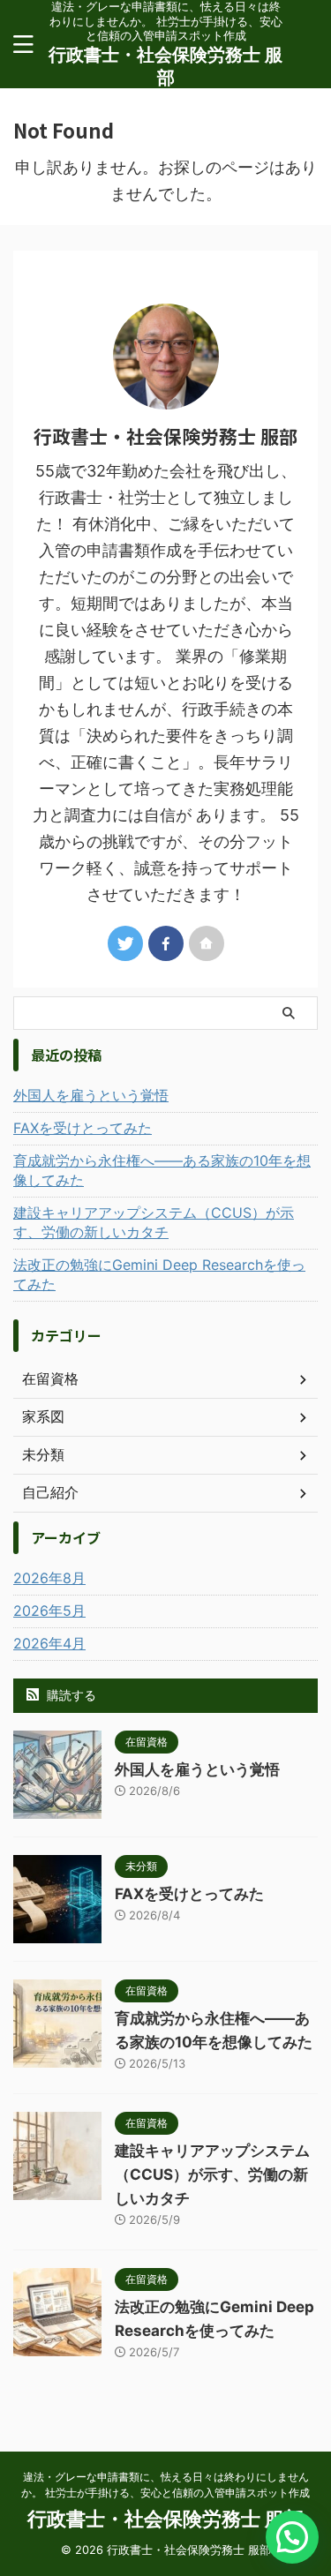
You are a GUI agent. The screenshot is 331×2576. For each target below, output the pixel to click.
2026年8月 (49, 1578)
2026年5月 (49, 1611)
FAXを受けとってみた (83, 1128)
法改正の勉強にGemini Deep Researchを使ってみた (159, 1274)
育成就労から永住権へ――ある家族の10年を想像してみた (162, 1170)
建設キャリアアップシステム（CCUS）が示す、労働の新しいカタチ (154, 1222)
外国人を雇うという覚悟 (91, 1095)
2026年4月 (49, 1643)
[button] (292, 2537)
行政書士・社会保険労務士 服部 (165, 2519)
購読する (70, 1695)
